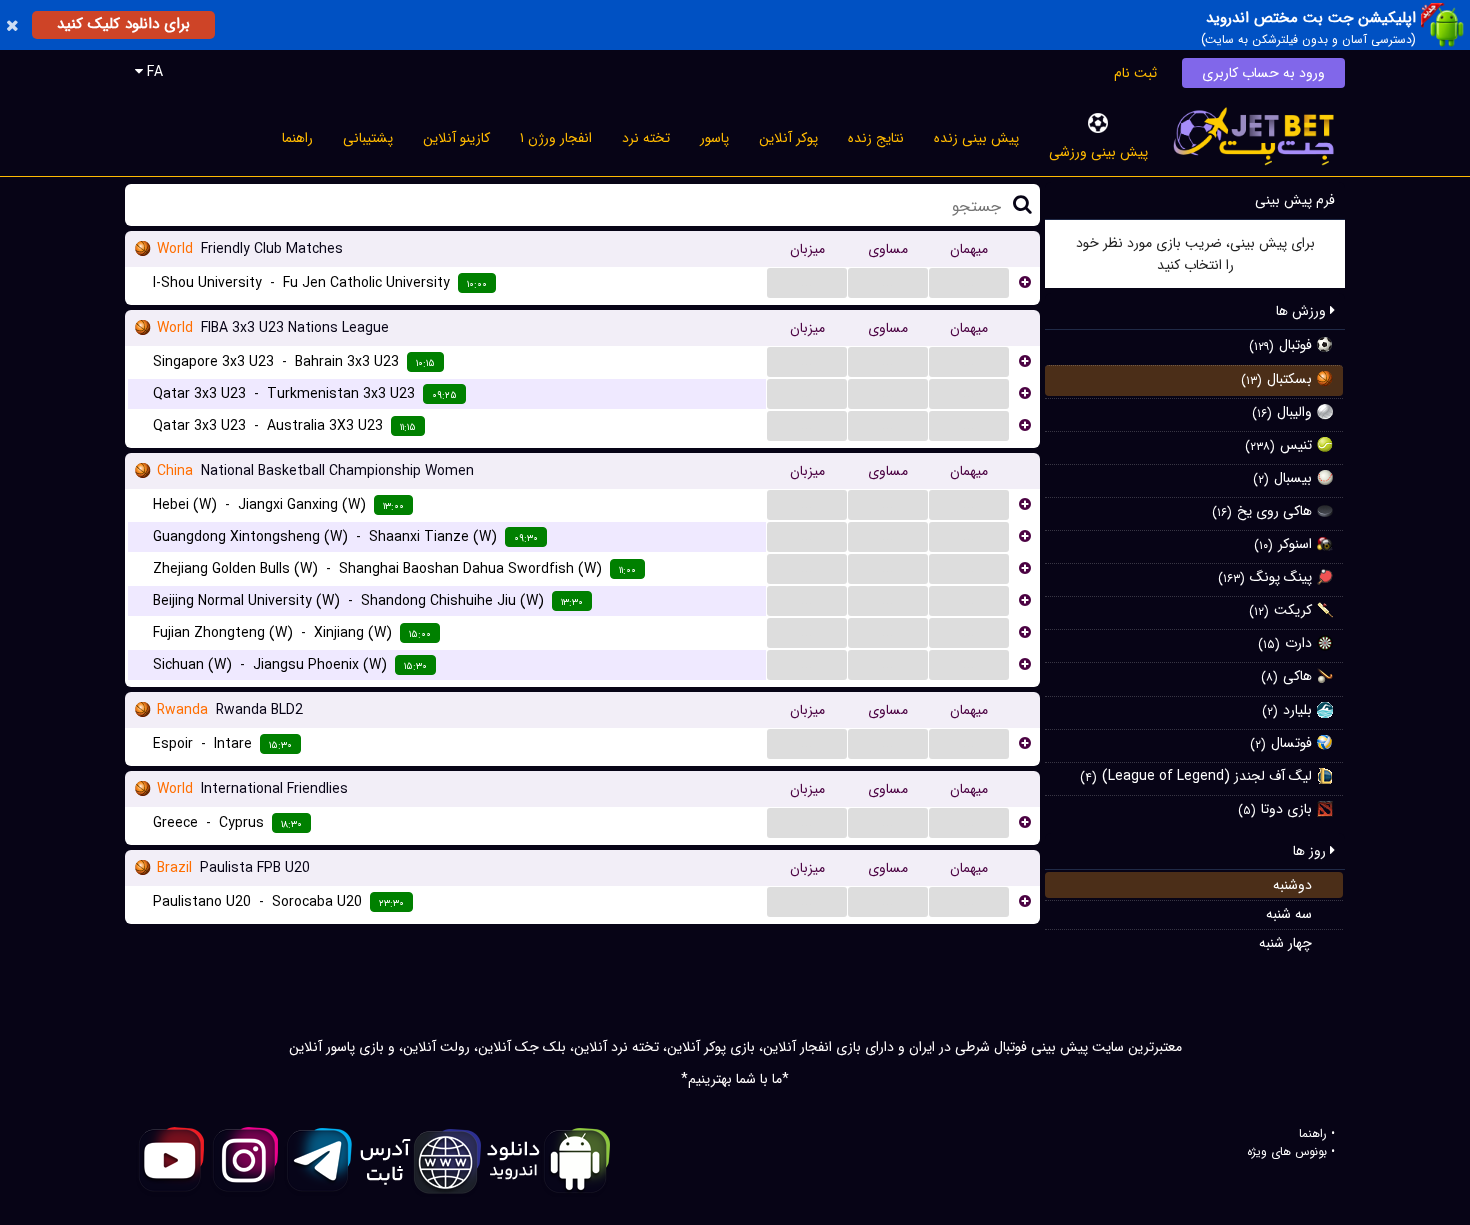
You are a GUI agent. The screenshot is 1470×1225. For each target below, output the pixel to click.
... (807, 282)
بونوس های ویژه (1287, 1152)
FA (153, 72)
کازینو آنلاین (456, 138)
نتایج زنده (876, 138)
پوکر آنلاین (788, 138)
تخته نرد (646, 138)
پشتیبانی (368, 138)
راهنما (297, 138)
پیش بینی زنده (976, 138)
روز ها (1311, 851)
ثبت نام (1135, 73)
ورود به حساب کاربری (1263, 73)
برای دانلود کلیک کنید (123, 24)
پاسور (714, 138)
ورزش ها (1303, 311)
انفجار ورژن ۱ (556, 138)
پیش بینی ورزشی (1098, 152)
